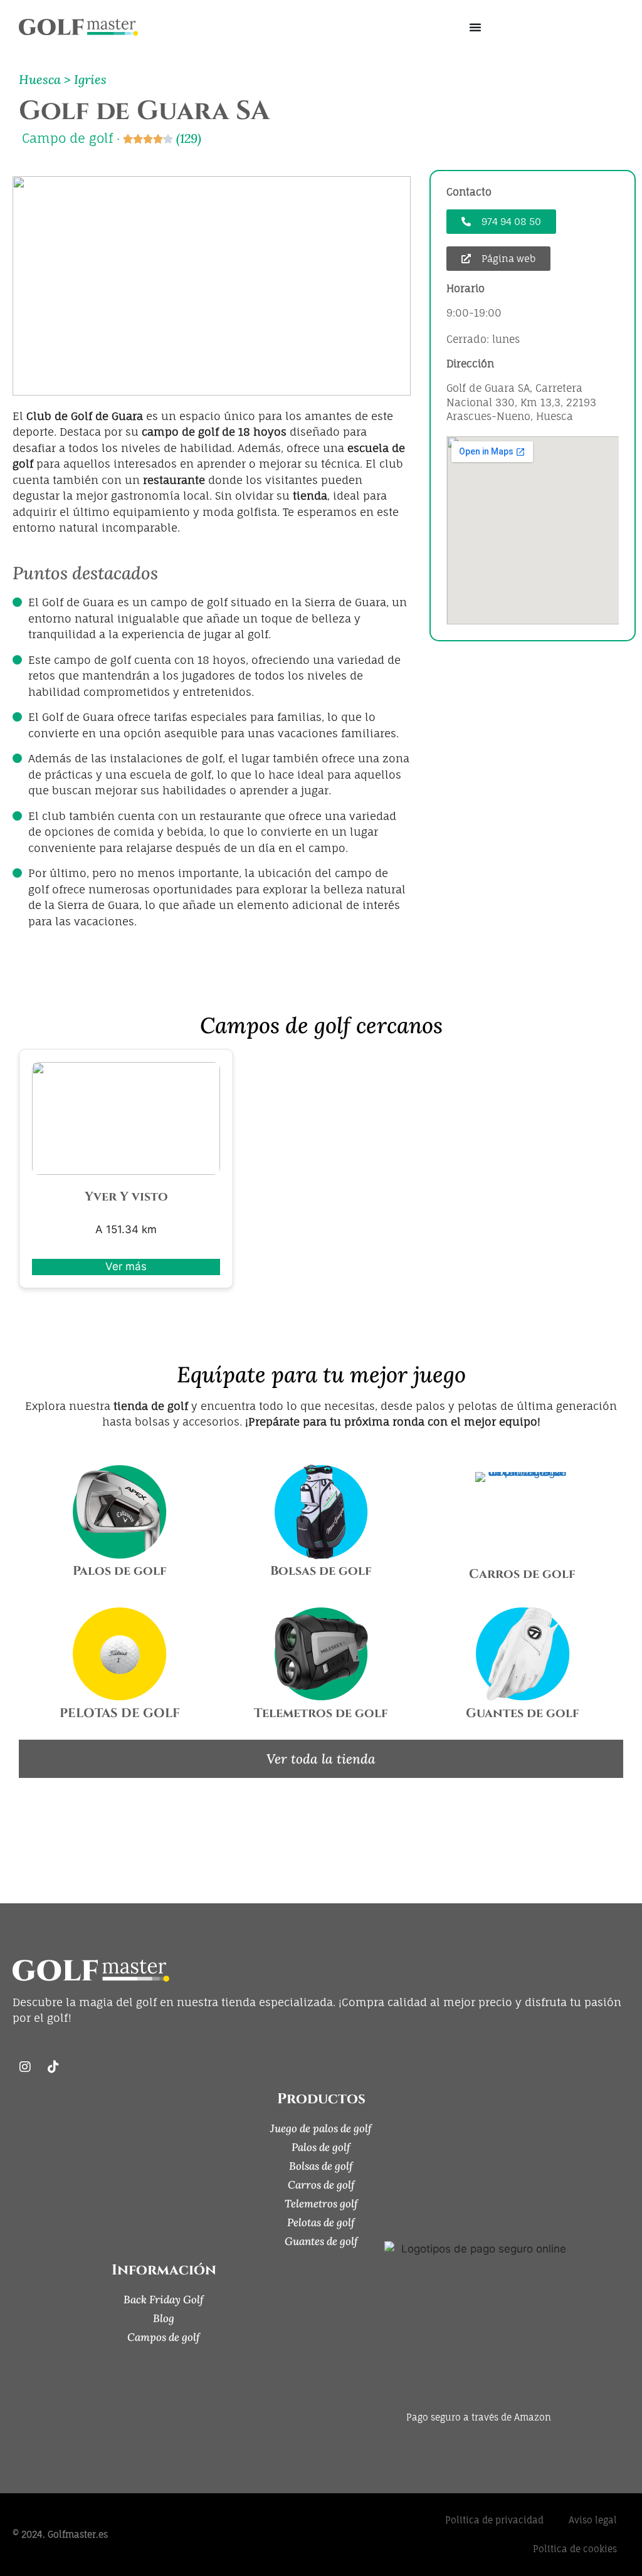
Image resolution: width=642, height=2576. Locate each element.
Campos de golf (164, 2337)
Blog (164, 2318)
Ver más (126, 1266)
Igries (90, 79)
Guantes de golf (523, 1713)
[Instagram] (25, 2067)
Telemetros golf (321, 2204)
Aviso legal (593, 2520)
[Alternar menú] (475, 27)
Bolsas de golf (321, 1571)
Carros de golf (522, 1574)
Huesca (40, 79)
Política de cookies (575, 2549)
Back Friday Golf (164, 2300)
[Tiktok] (53, 2067)
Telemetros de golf (321, 1713)
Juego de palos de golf (321, 2128)
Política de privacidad (494, 2520)
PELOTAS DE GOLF (120, 1713)
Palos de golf (120, 1571)
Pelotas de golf (321, 2222)
